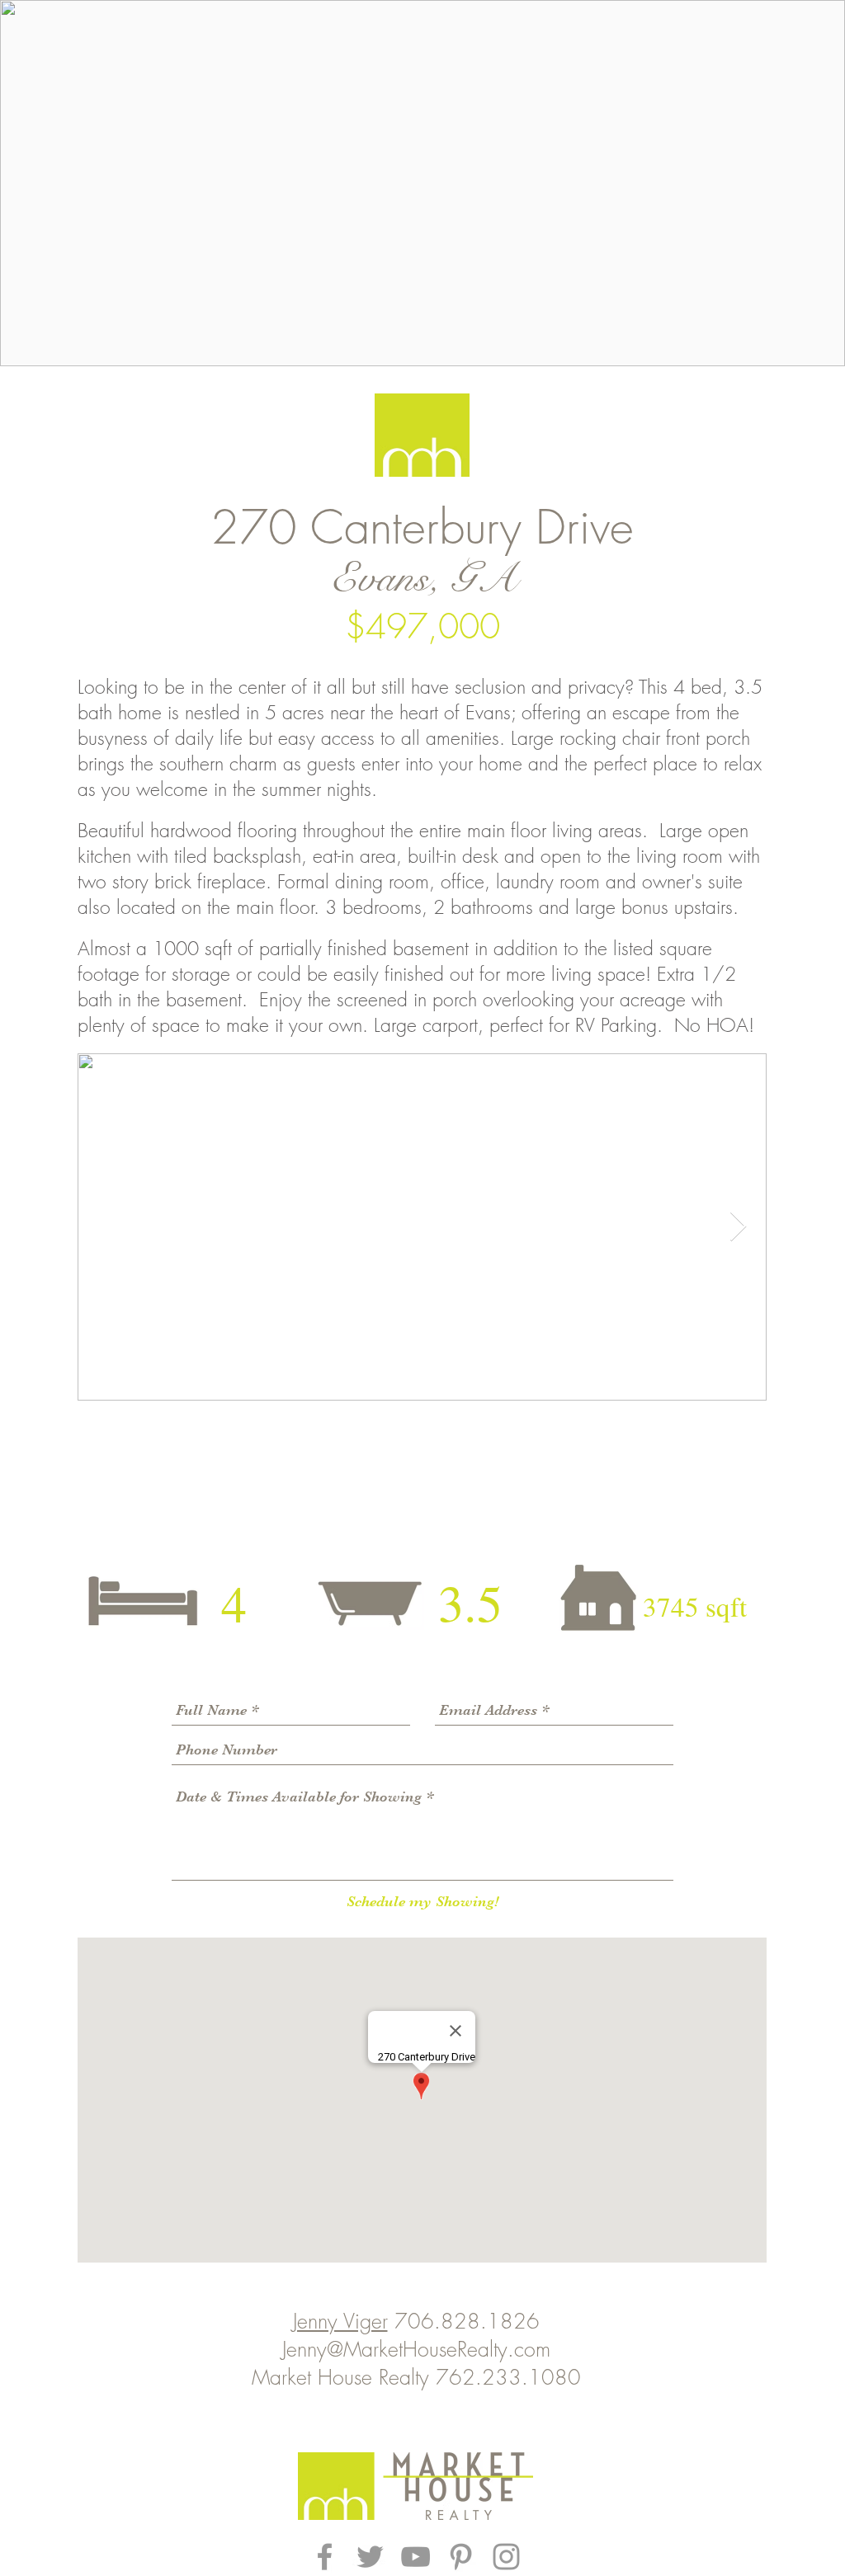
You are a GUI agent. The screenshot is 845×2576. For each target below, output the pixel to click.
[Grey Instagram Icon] (506, 2557)
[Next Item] (738, 1227)
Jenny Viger (340, 2321)
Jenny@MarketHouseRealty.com (416, 2349)
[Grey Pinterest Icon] (461, 2557)
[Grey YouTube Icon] (415, 2557)
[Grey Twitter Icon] (370, 2557)
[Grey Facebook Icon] (325, 2557)
